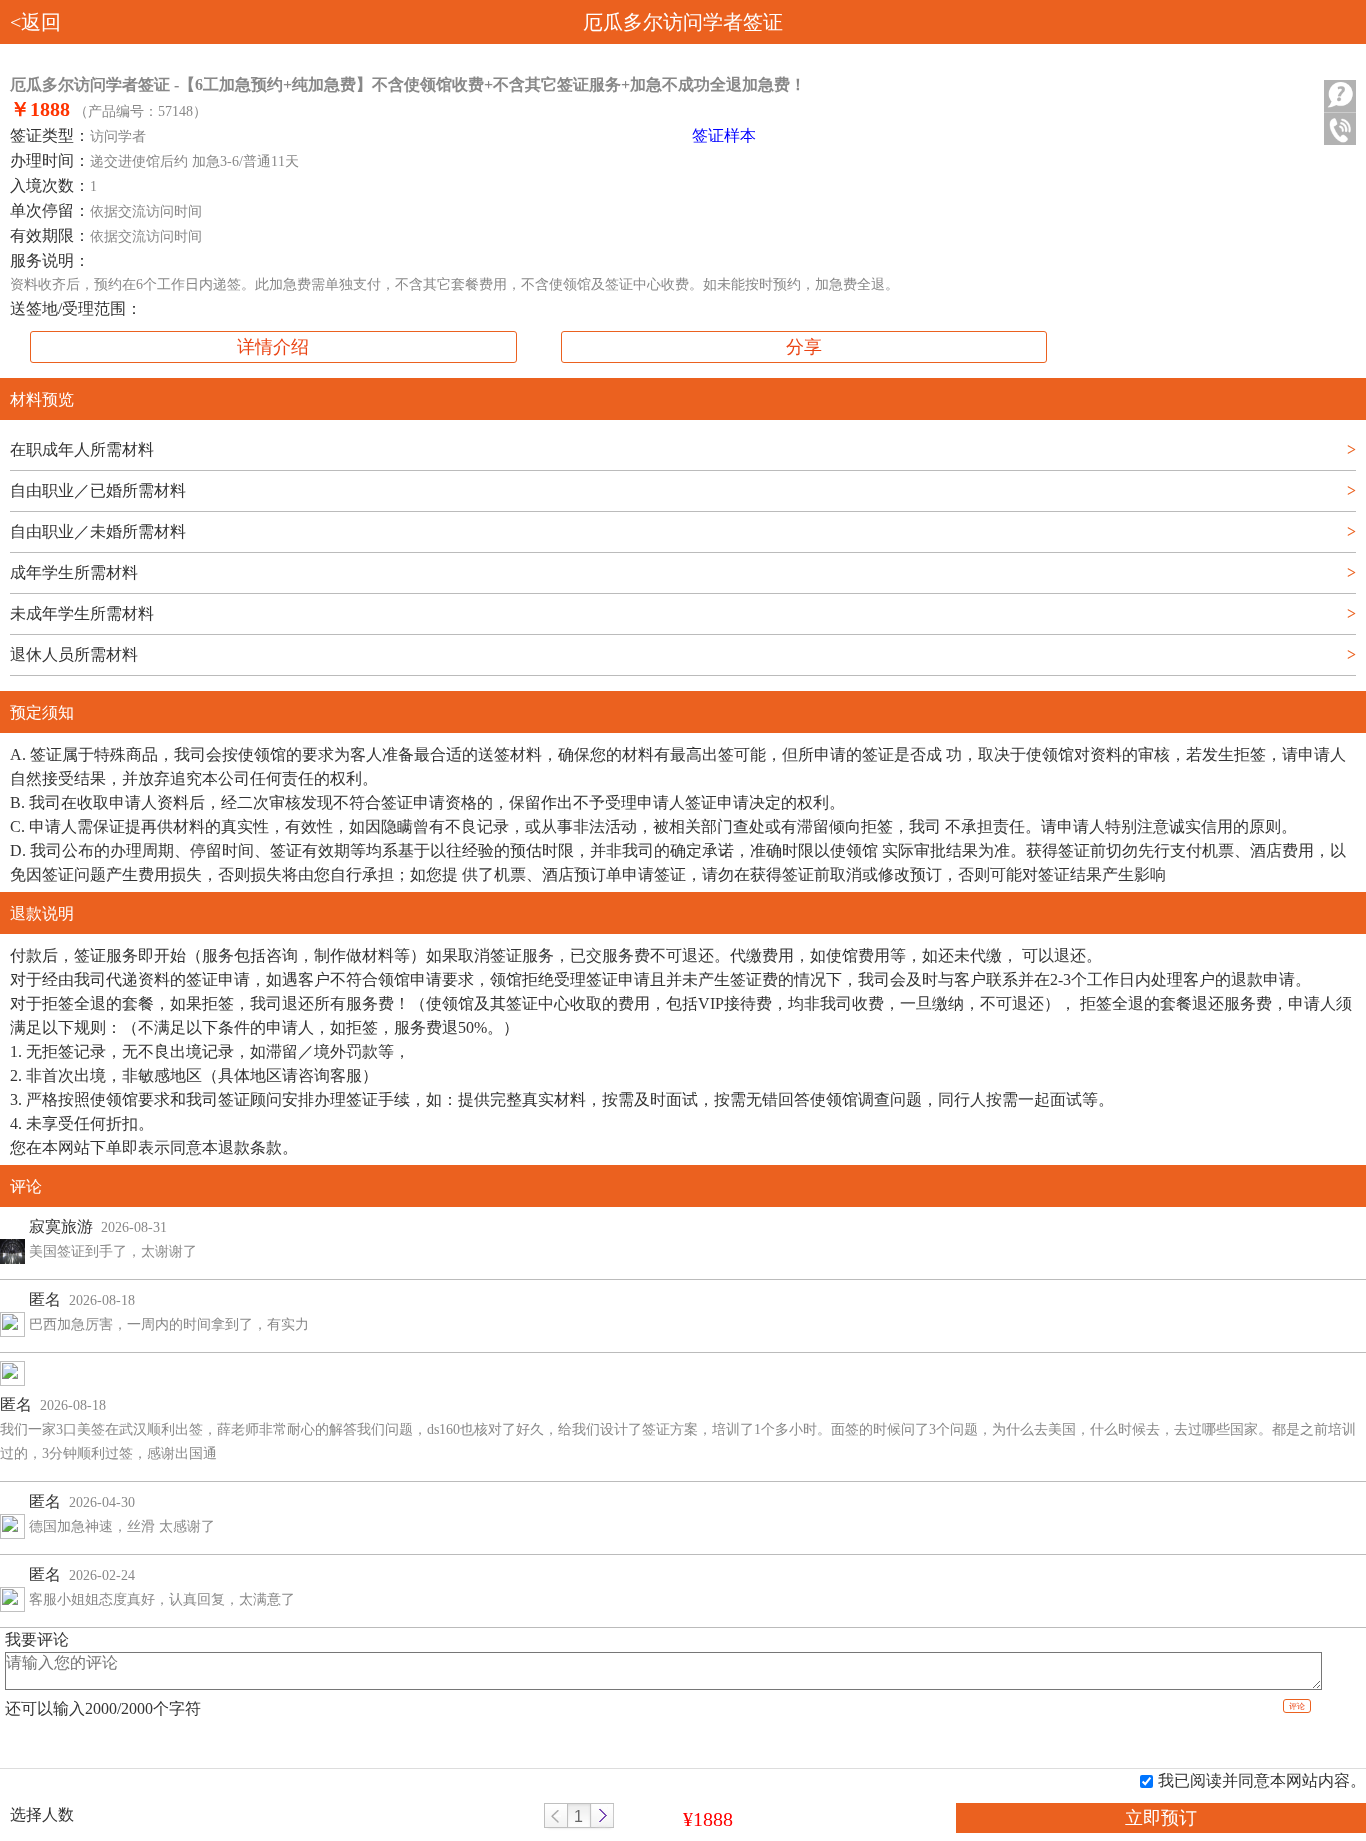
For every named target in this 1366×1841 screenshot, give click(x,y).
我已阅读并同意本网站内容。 (1262, 1780)
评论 (1297, 1706)
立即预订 (1161, 1818)
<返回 (35, 22)
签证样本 (724, 135)
